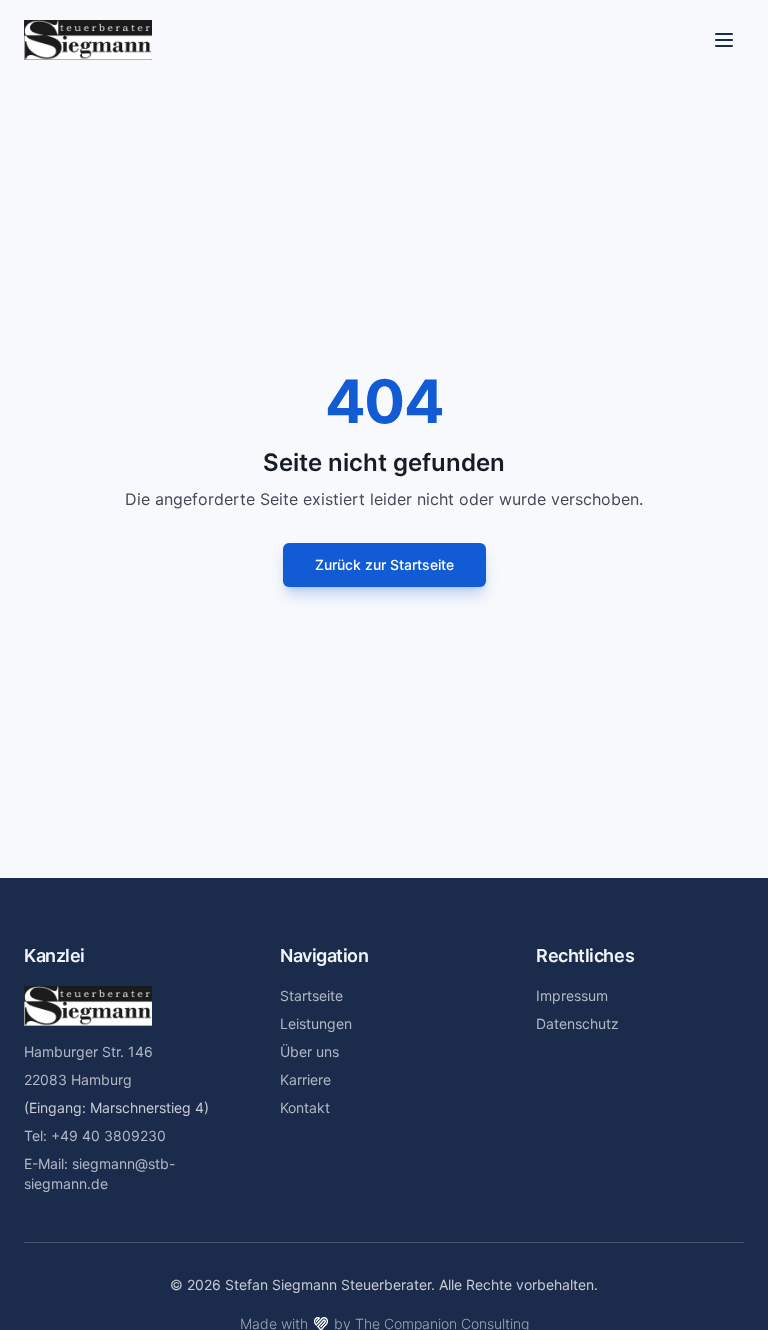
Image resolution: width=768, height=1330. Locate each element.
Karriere (305, 1079)
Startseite (311, 995)
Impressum (572, 995)
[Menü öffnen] (724, 40)
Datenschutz (577, 1023)
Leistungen (316, 1023)
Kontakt (305, 1107)
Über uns (309, 1051)
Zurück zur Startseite (384, 564)
